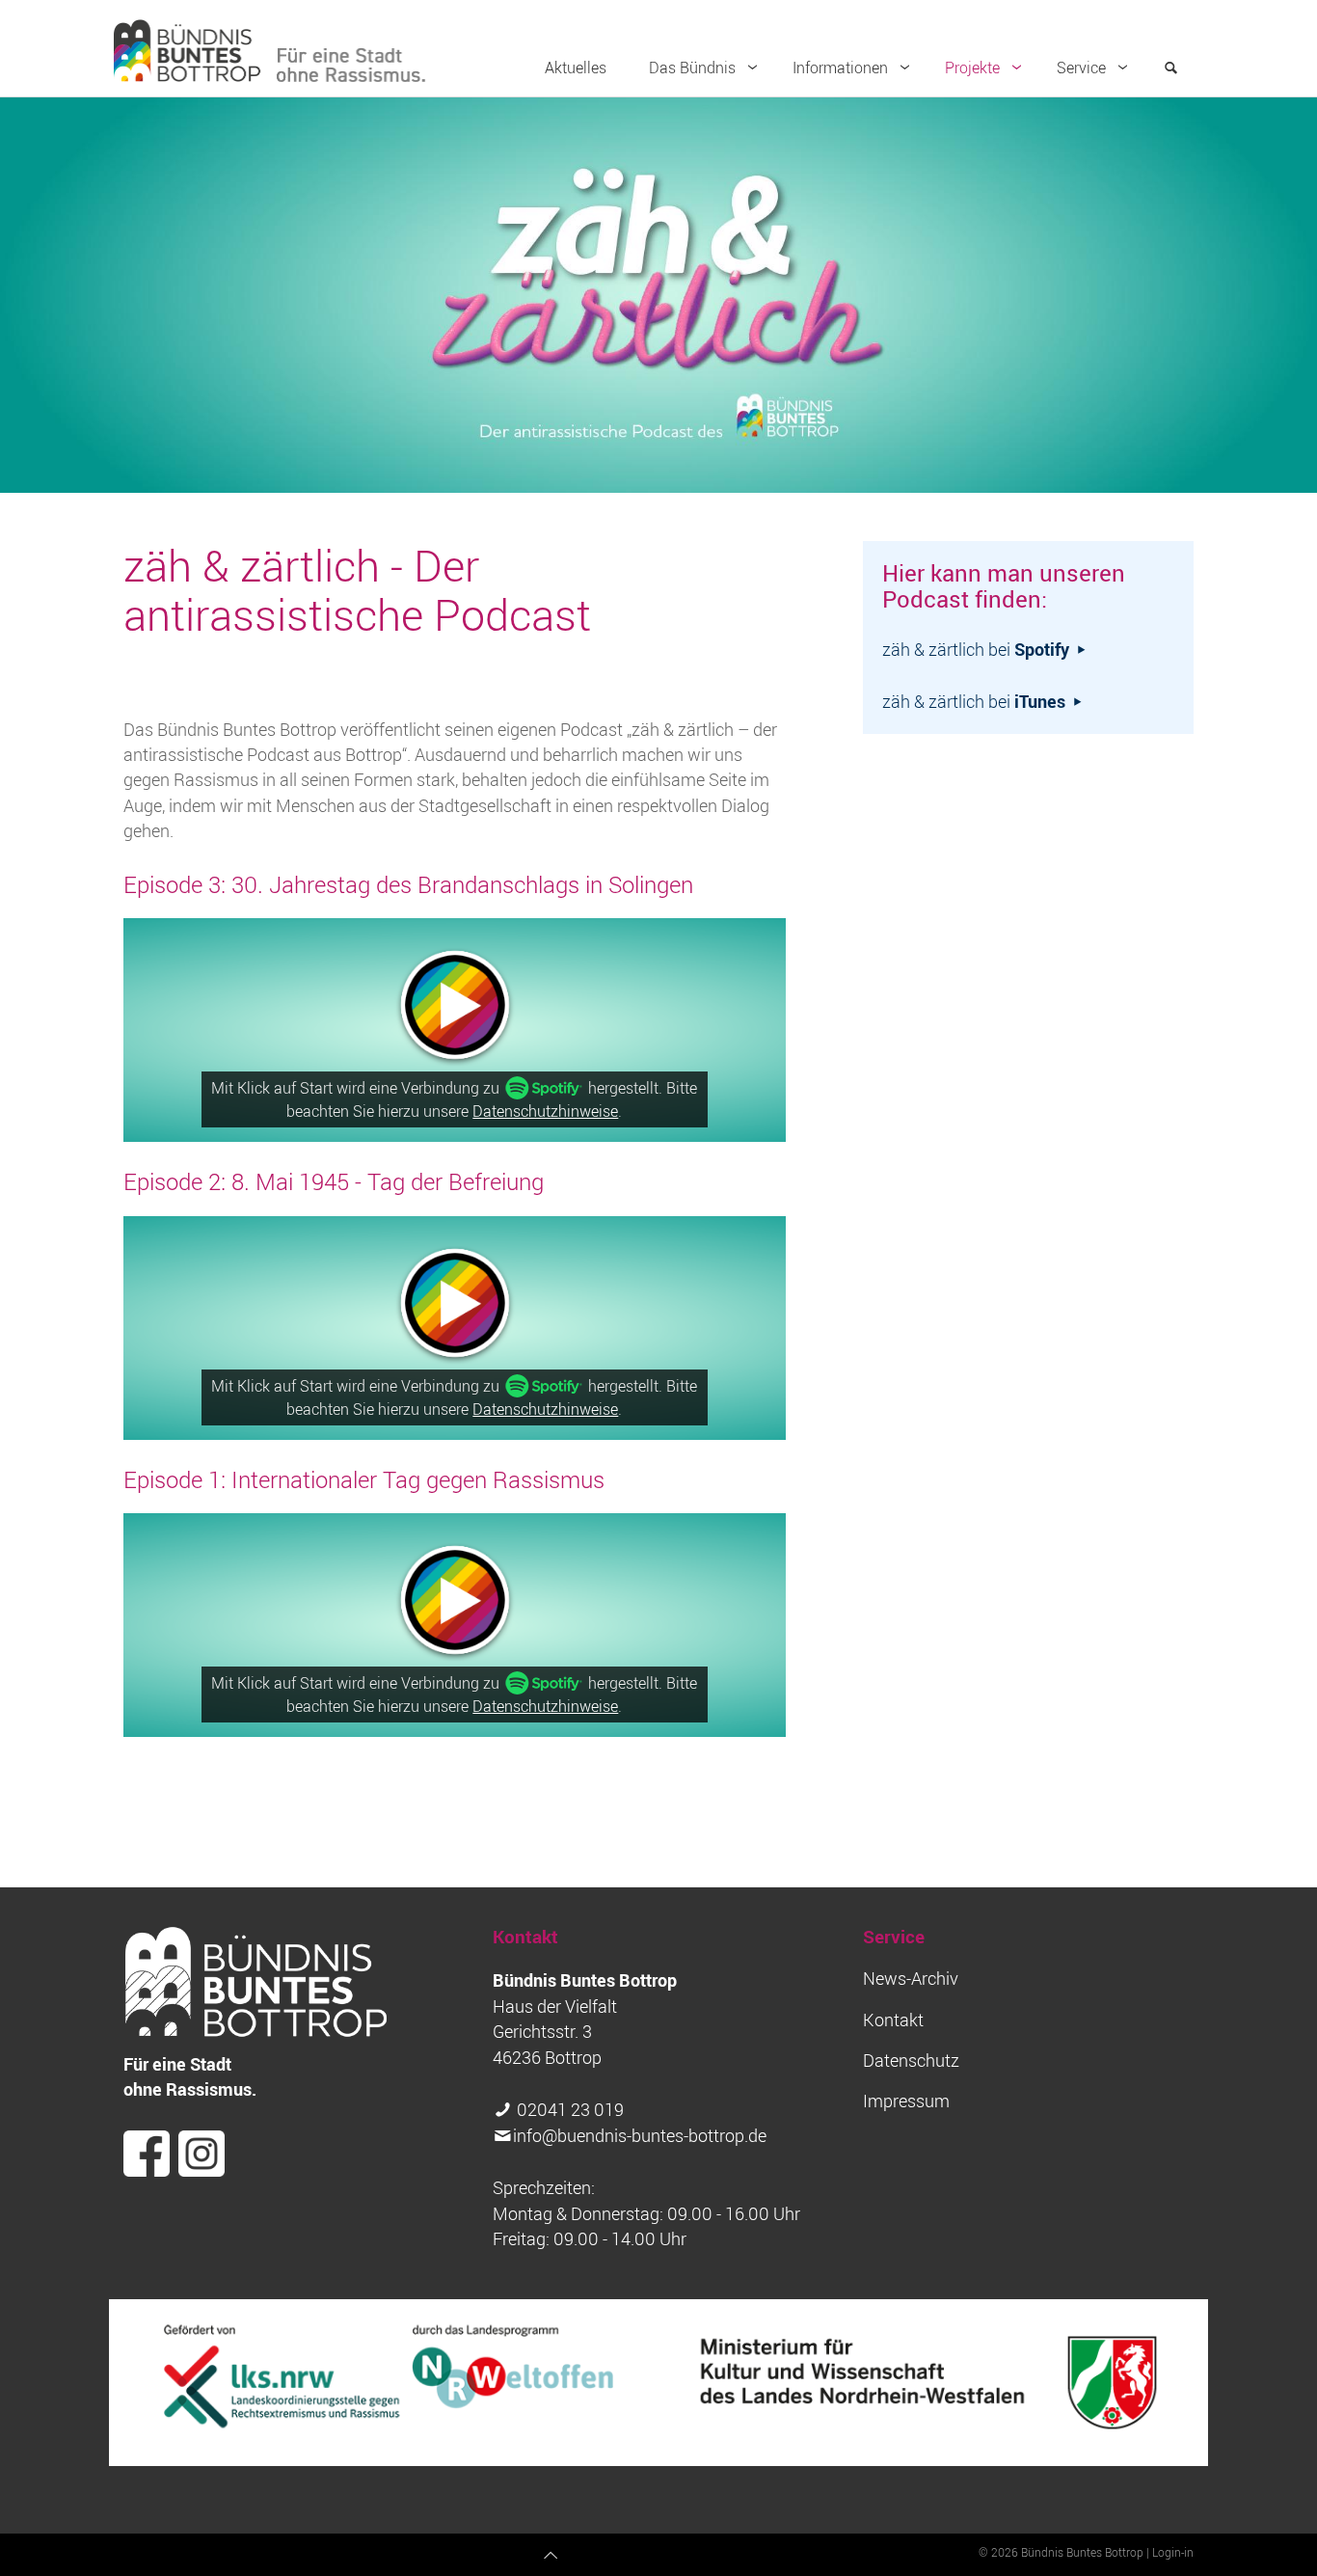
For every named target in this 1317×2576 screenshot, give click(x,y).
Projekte (972, 68)
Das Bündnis (692, 68)
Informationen (840, 68)
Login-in (1173, 2552)
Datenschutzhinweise (545, 1111)
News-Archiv (911, 1979)
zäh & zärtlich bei (976, 650)
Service (1081, 68)
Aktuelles (576, 68)
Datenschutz (911, 2061)
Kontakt (893, 2020)
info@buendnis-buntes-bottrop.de (640, 2136)
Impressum (906, 2101)
